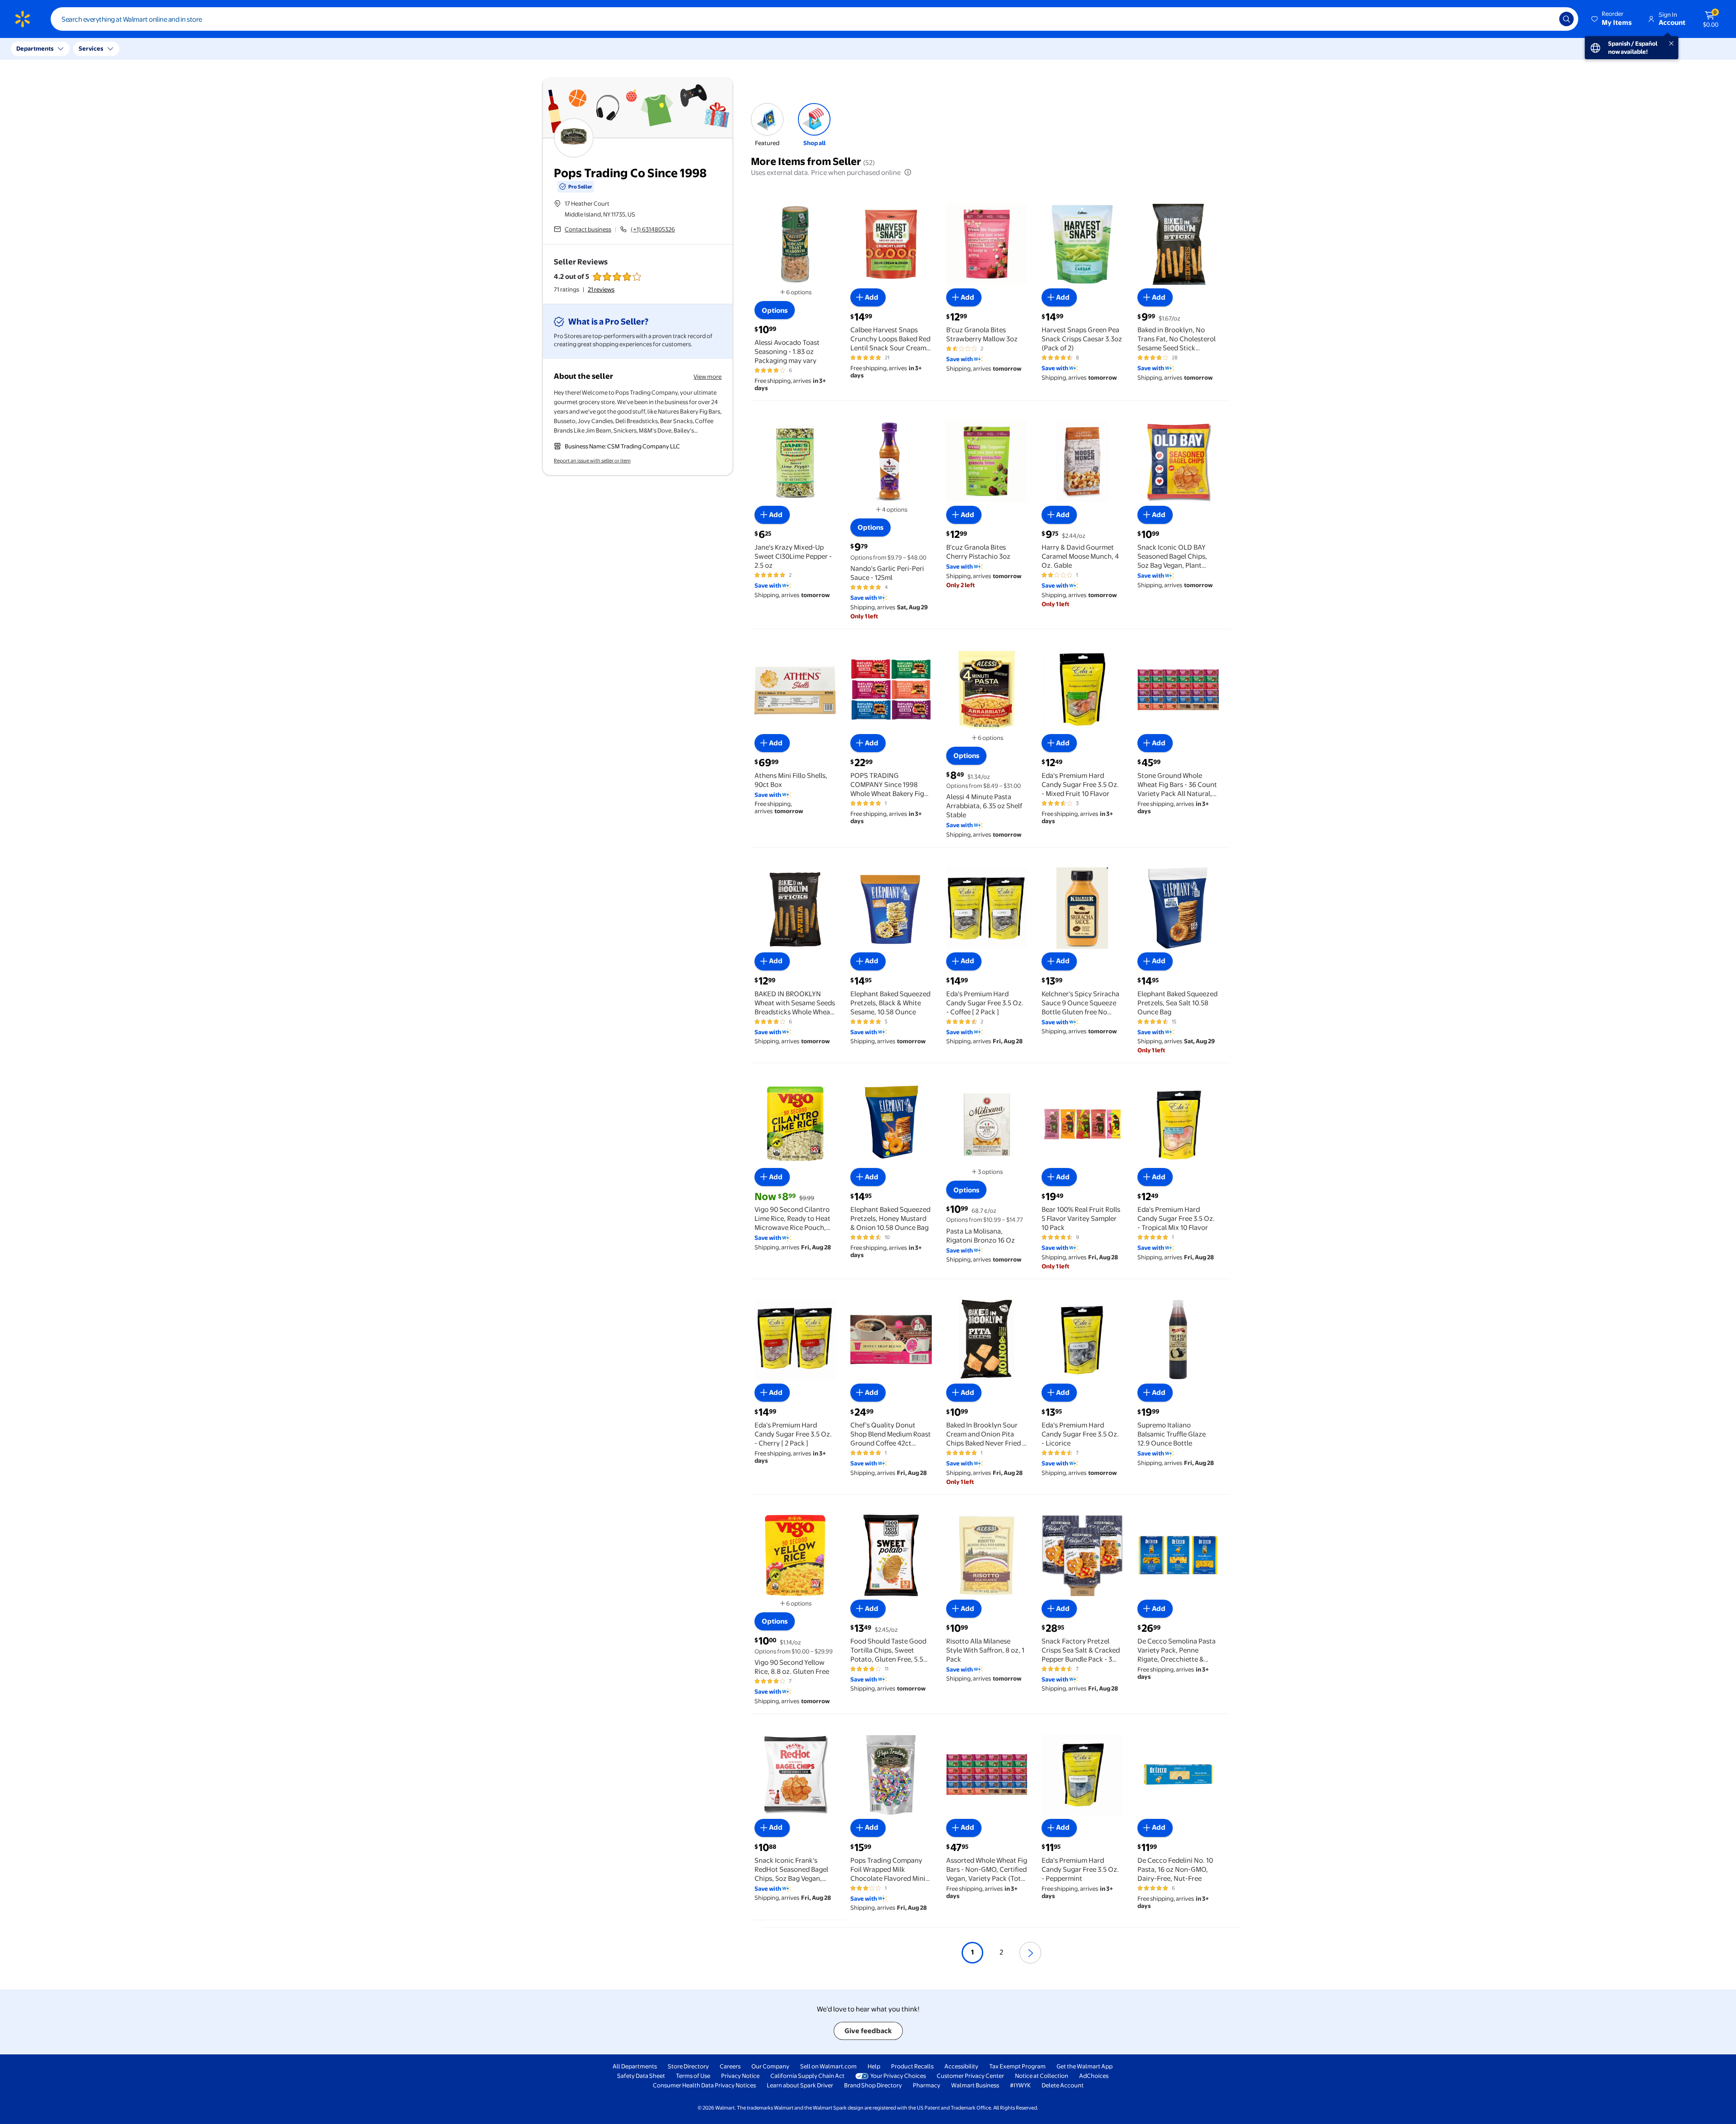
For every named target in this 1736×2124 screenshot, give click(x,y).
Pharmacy (927, 2085)
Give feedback (868, 2031)
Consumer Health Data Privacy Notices (704, 2085)
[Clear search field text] (1546, 19)
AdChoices (1094, 2076)
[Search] (1566, 19)
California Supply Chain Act (807, 2076)
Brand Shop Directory (873, 2085)
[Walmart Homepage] (23, 19)
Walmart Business (975, 2085)
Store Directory (688, 2066)
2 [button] (1001, 1952)
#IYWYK (1020, 2085)
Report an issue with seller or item (592, 461)
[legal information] (908, 172)
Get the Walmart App (1085, 2066)
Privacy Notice (740, 2076)
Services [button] (91, 48)
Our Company (770, 2066)
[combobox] (814, 19)
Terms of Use (693, 2076)
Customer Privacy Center (970, 2076)
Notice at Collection (1042, 2076)
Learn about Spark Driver (800, 2085)
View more (708, 377)
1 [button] (972, 1952)
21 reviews (601, 289)
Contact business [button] (588, 229)
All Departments (635, 2066)
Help (874, 2066)
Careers (730, 2066)
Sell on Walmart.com (828, 2066)
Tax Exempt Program (1017, 2066)
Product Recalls (912, 2066)
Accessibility (961, 2066)
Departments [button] (35, 48)
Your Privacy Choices (898, 2076)
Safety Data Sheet (641, 2076)
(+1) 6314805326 (653, 229)
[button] (1612, 19)
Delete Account (1063, 2085)
